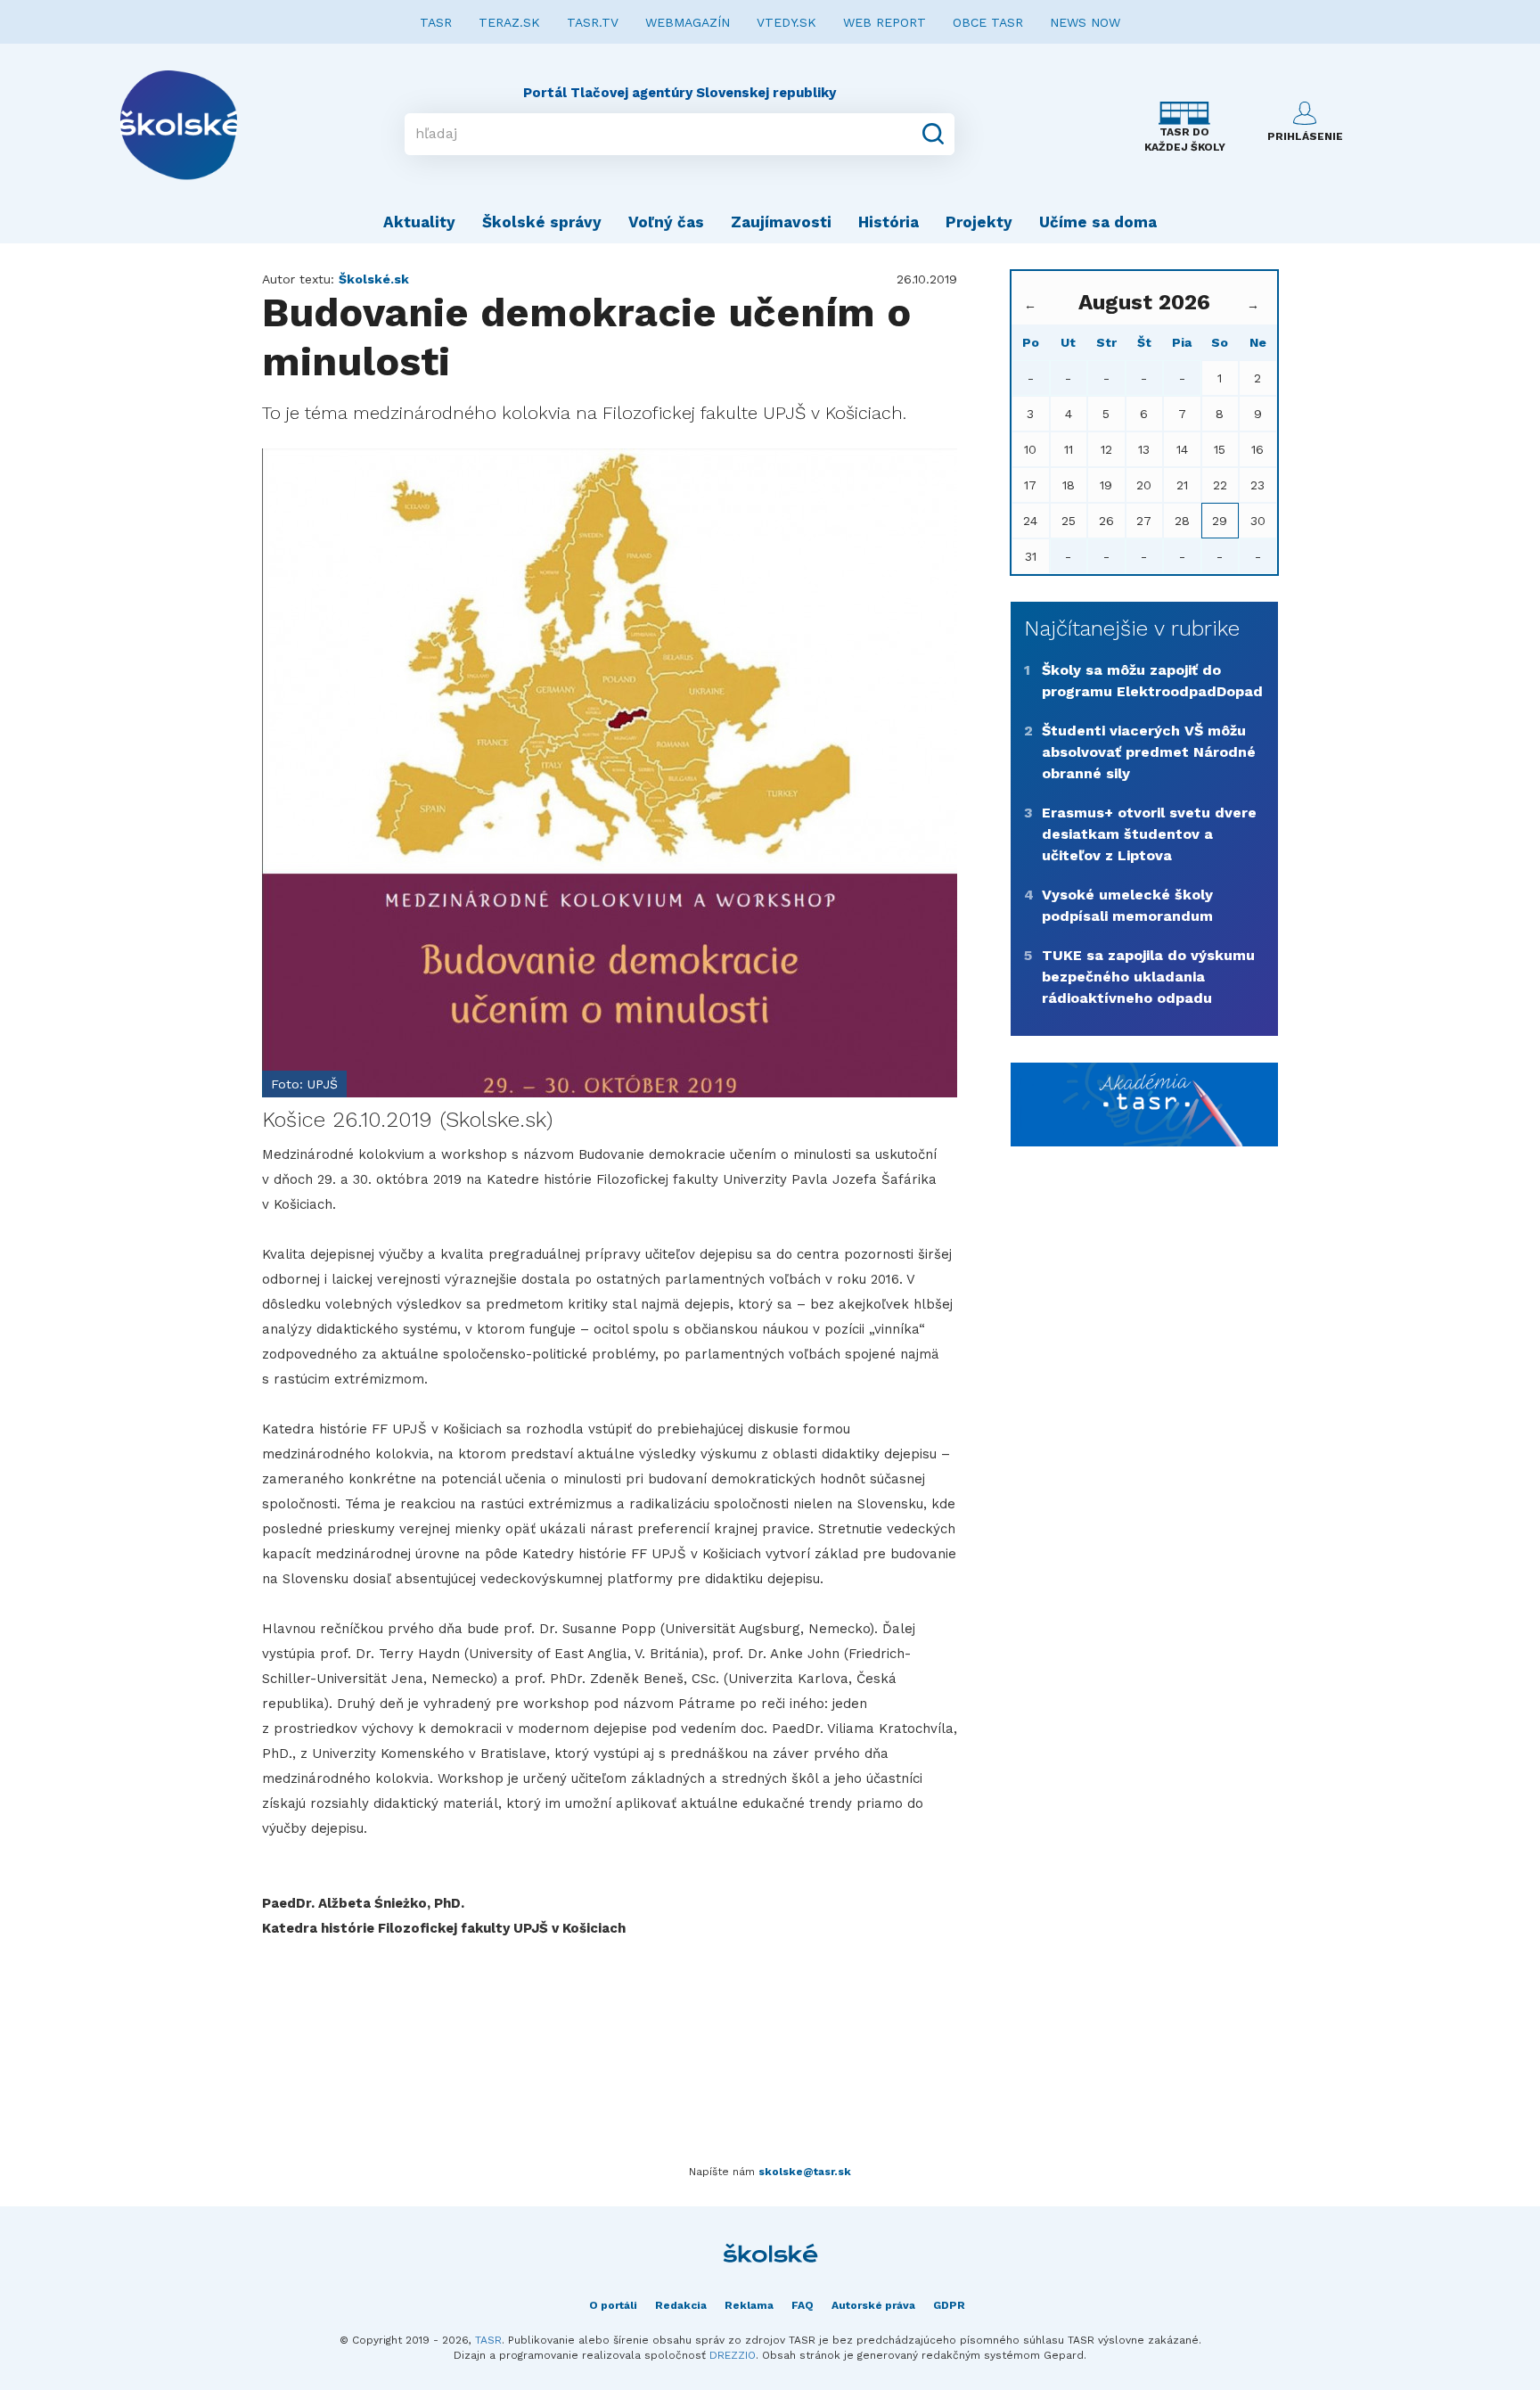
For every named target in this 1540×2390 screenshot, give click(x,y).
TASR (436, 22)
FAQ (803, 2305)
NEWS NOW (1085, 22)
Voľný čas (666, 222)
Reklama (749, 2305)
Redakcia (681, 2305)
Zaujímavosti (781, 222)
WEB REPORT (885, 22)
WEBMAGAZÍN (688, 22)
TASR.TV (593, 22)
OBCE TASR (988, 22)
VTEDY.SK (786, 22)
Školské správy (542, 222)
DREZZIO (733, 2355)
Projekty (979, 222)
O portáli (613, 2305)
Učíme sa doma (1098, 222)
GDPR (949, 2305)
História (889, 222)
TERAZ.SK (509, 22)
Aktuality (419, 222)
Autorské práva (873, 2305)
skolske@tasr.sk (805, 2172)
